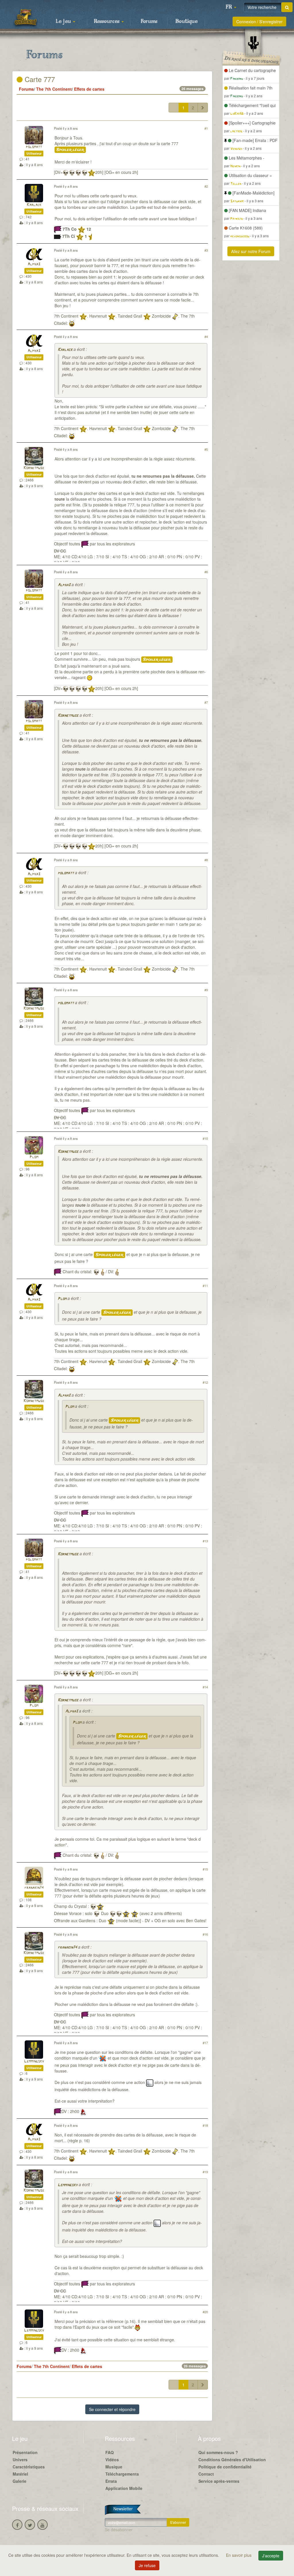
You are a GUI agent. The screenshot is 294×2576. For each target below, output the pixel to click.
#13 (205, 1541)
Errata (111, 2481)
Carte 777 (39, 79)
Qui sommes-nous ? (218, 2452)
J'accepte (271, 2556)
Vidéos (112, 2460)
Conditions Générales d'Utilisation (232, 2460)
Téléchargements (122, 2474)
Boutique (186, 22)
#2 (206, 186)
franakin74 (34, 1888)
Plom (34, 1157)
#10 (205, 1138)
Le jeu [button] (64, 22)
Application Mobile (124, 2488)
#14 (205, 1687)
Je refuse (147, 2565)
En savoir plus (239, 2555)
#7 (206, 702)
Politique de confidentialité (225, 2467)
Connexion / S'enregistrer (259, 22)
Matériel (20, 2474)
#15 (205, 1869)
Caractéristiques (29, 2467)
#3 (206, 250)
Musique (114, 2467)
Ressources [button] (107, 22)
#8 (206, 860)
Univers (20, 2460)
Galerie (20, 2481)
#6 (206, 572)
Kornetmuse (34, 468)
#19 (205, 2172)
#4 (206, 337)
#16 (205, 1934)
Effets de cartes (89, 89)
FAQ (110, 2452)
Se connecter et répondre (112, 2409)
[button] (231, 7)
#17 (205, 2043)
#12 (205, 1382)
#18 (205, 2125)
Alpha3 (34, 264)
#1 (206, 128)
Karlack (34, 205)
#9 (206, 990)
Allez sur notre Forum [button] (251, 251)
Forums (149, 22)
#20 (205, 2312)
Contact (206, 2474)
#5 (206, 449)
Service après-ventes (219, 2481)
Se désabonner (119, 2530)
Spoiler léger (70, 150)
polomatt (34, 147)
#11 (205, 1286)
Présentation (25, 2452)
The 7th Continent (54, 89)
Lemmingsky (34, 2061)
